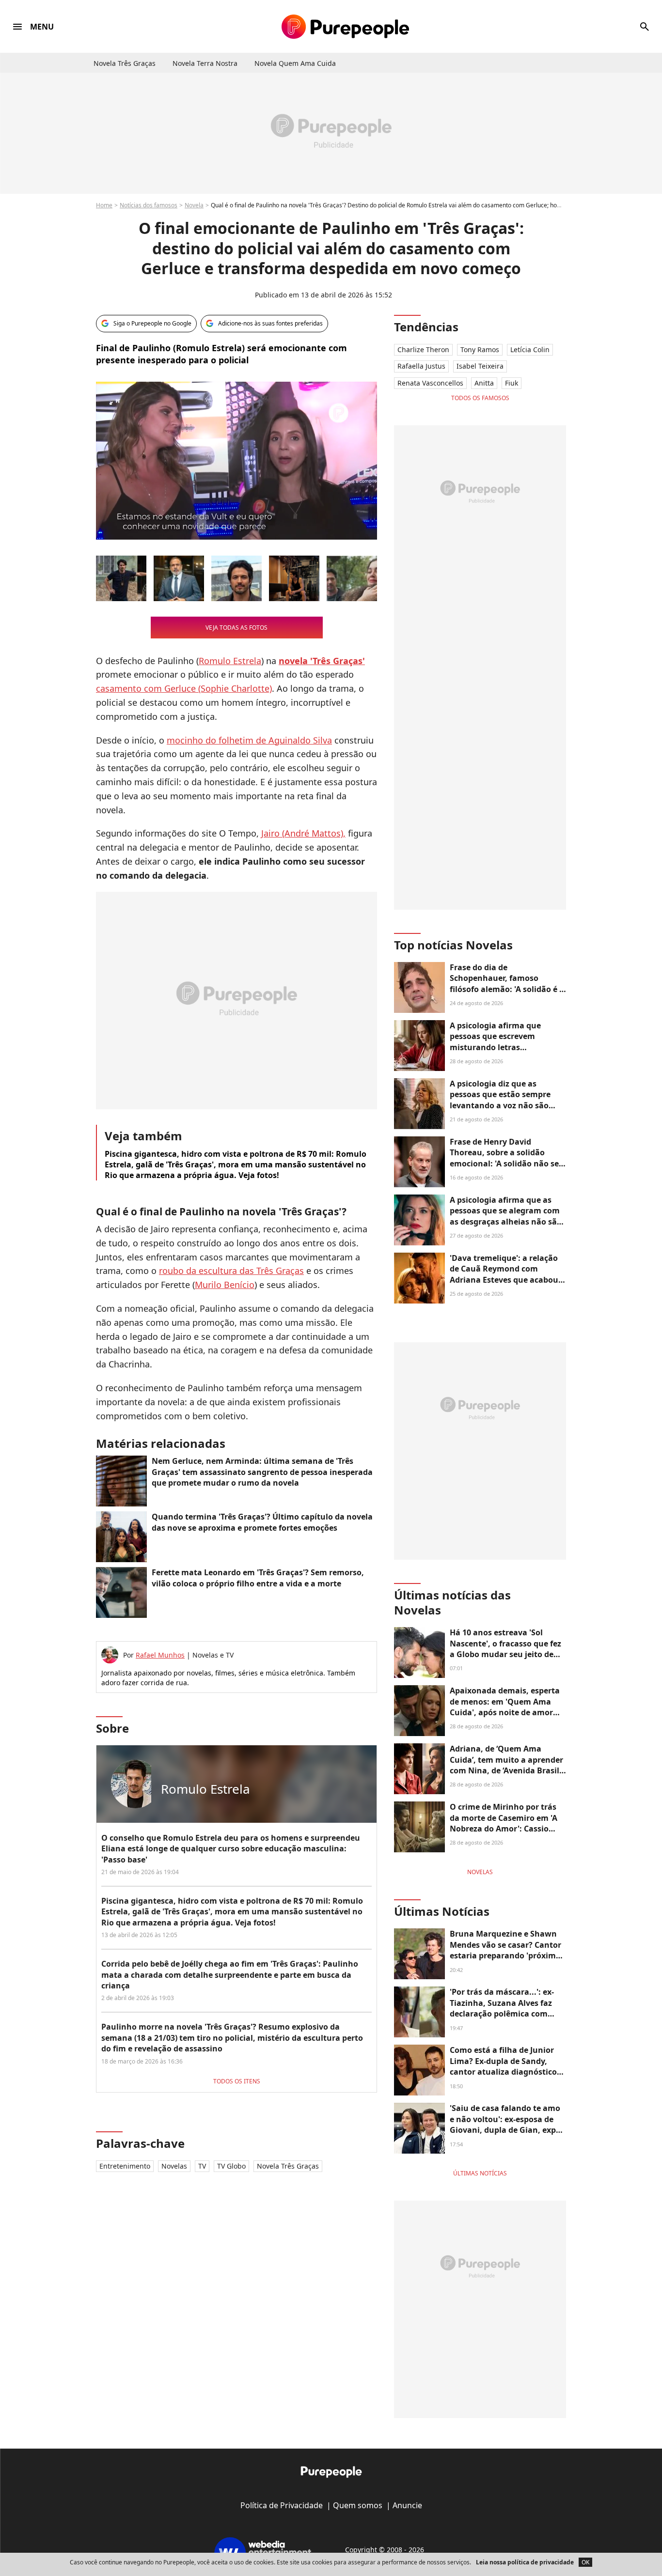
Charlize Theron (423, 349)
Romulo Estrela (230, 661)
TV (202, 2166)
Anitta (484, 383)
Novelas (174, 2166)
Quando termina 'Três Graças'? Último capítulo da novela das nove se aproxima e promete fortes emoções (262, 1522)
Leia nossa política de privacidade (525, 2562)
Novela (194, 205)
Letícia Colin (530, 349)
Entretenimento (125, 2166)
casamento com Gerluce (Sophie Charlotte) (184, 688)
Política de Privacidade (282, 2505)
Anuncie (407, 2505)
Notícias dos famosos (149, 205)
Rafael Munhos (160, 1655)
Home (104, 205)
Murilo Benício (225, 1285)
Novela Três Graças (288, 2166)
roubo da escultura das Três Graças (231, 1271)
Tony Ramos (480, 349)
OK (585, 2562)
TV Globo (231, 2166)
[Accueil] (345, 27)
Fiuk (512, 383)
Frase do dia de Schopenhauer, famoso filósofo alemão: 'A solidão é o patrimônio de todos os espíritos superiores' (507, 989)
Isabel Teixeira (480, 366)
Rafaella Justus (421, 366)
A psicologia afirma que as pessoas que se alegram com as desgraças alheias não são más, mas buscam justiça (506, 1216)
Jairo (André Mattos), (303, 833)
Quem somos (358, 2505)
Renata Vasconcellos (430, 383)
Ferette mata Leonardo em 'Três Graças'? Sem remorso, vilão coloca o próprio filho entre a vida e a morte (258, 1578)
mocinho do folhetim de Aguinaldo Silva (249, 740)
